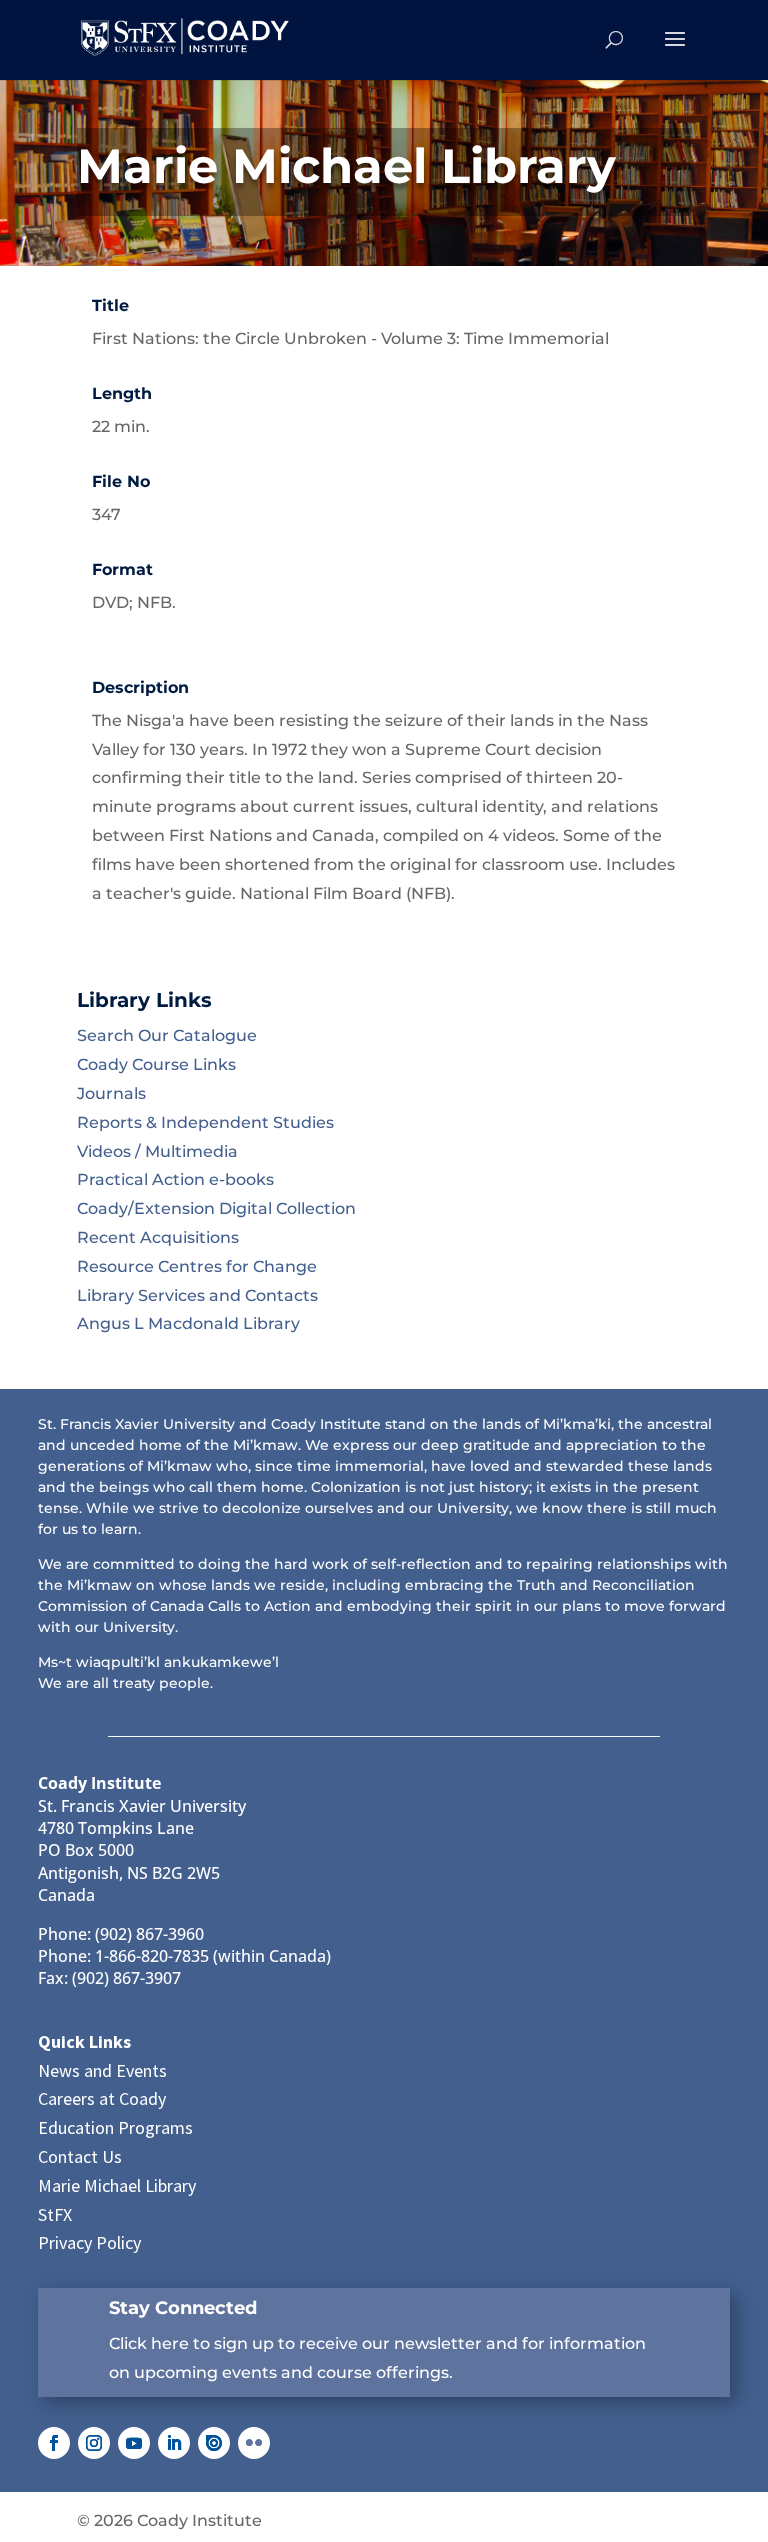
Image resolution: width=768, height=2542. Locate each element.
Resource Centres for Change (197, 1266)
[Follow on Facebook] (54, 2443)
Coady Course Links (156, 1064)
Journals (111, 1093)
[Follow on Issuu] (214, 2443)
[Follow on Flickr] (254, 2443)
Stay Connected (183, 2308)
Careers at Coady (102, 2098)
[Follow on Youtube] (134, 2443)
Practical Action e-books (175, 1179)
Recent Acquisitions (158, 1237)
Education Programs (115, 2127)
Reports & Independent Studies (205, 1122)
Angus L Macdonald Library (188, 1323)
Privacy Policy (89, 2242)
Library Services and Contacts (197, 1295)
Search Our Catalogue (167, 1035)
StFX (55, 2214)
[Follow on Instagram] (94, 2443)
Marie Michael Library (117, 2185)
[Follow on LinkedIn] (174, 2443)
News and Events (102, 2070)
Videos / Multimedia (157, 1151)
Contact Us (80, 2156)
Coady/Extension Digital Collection (216, 1208)
